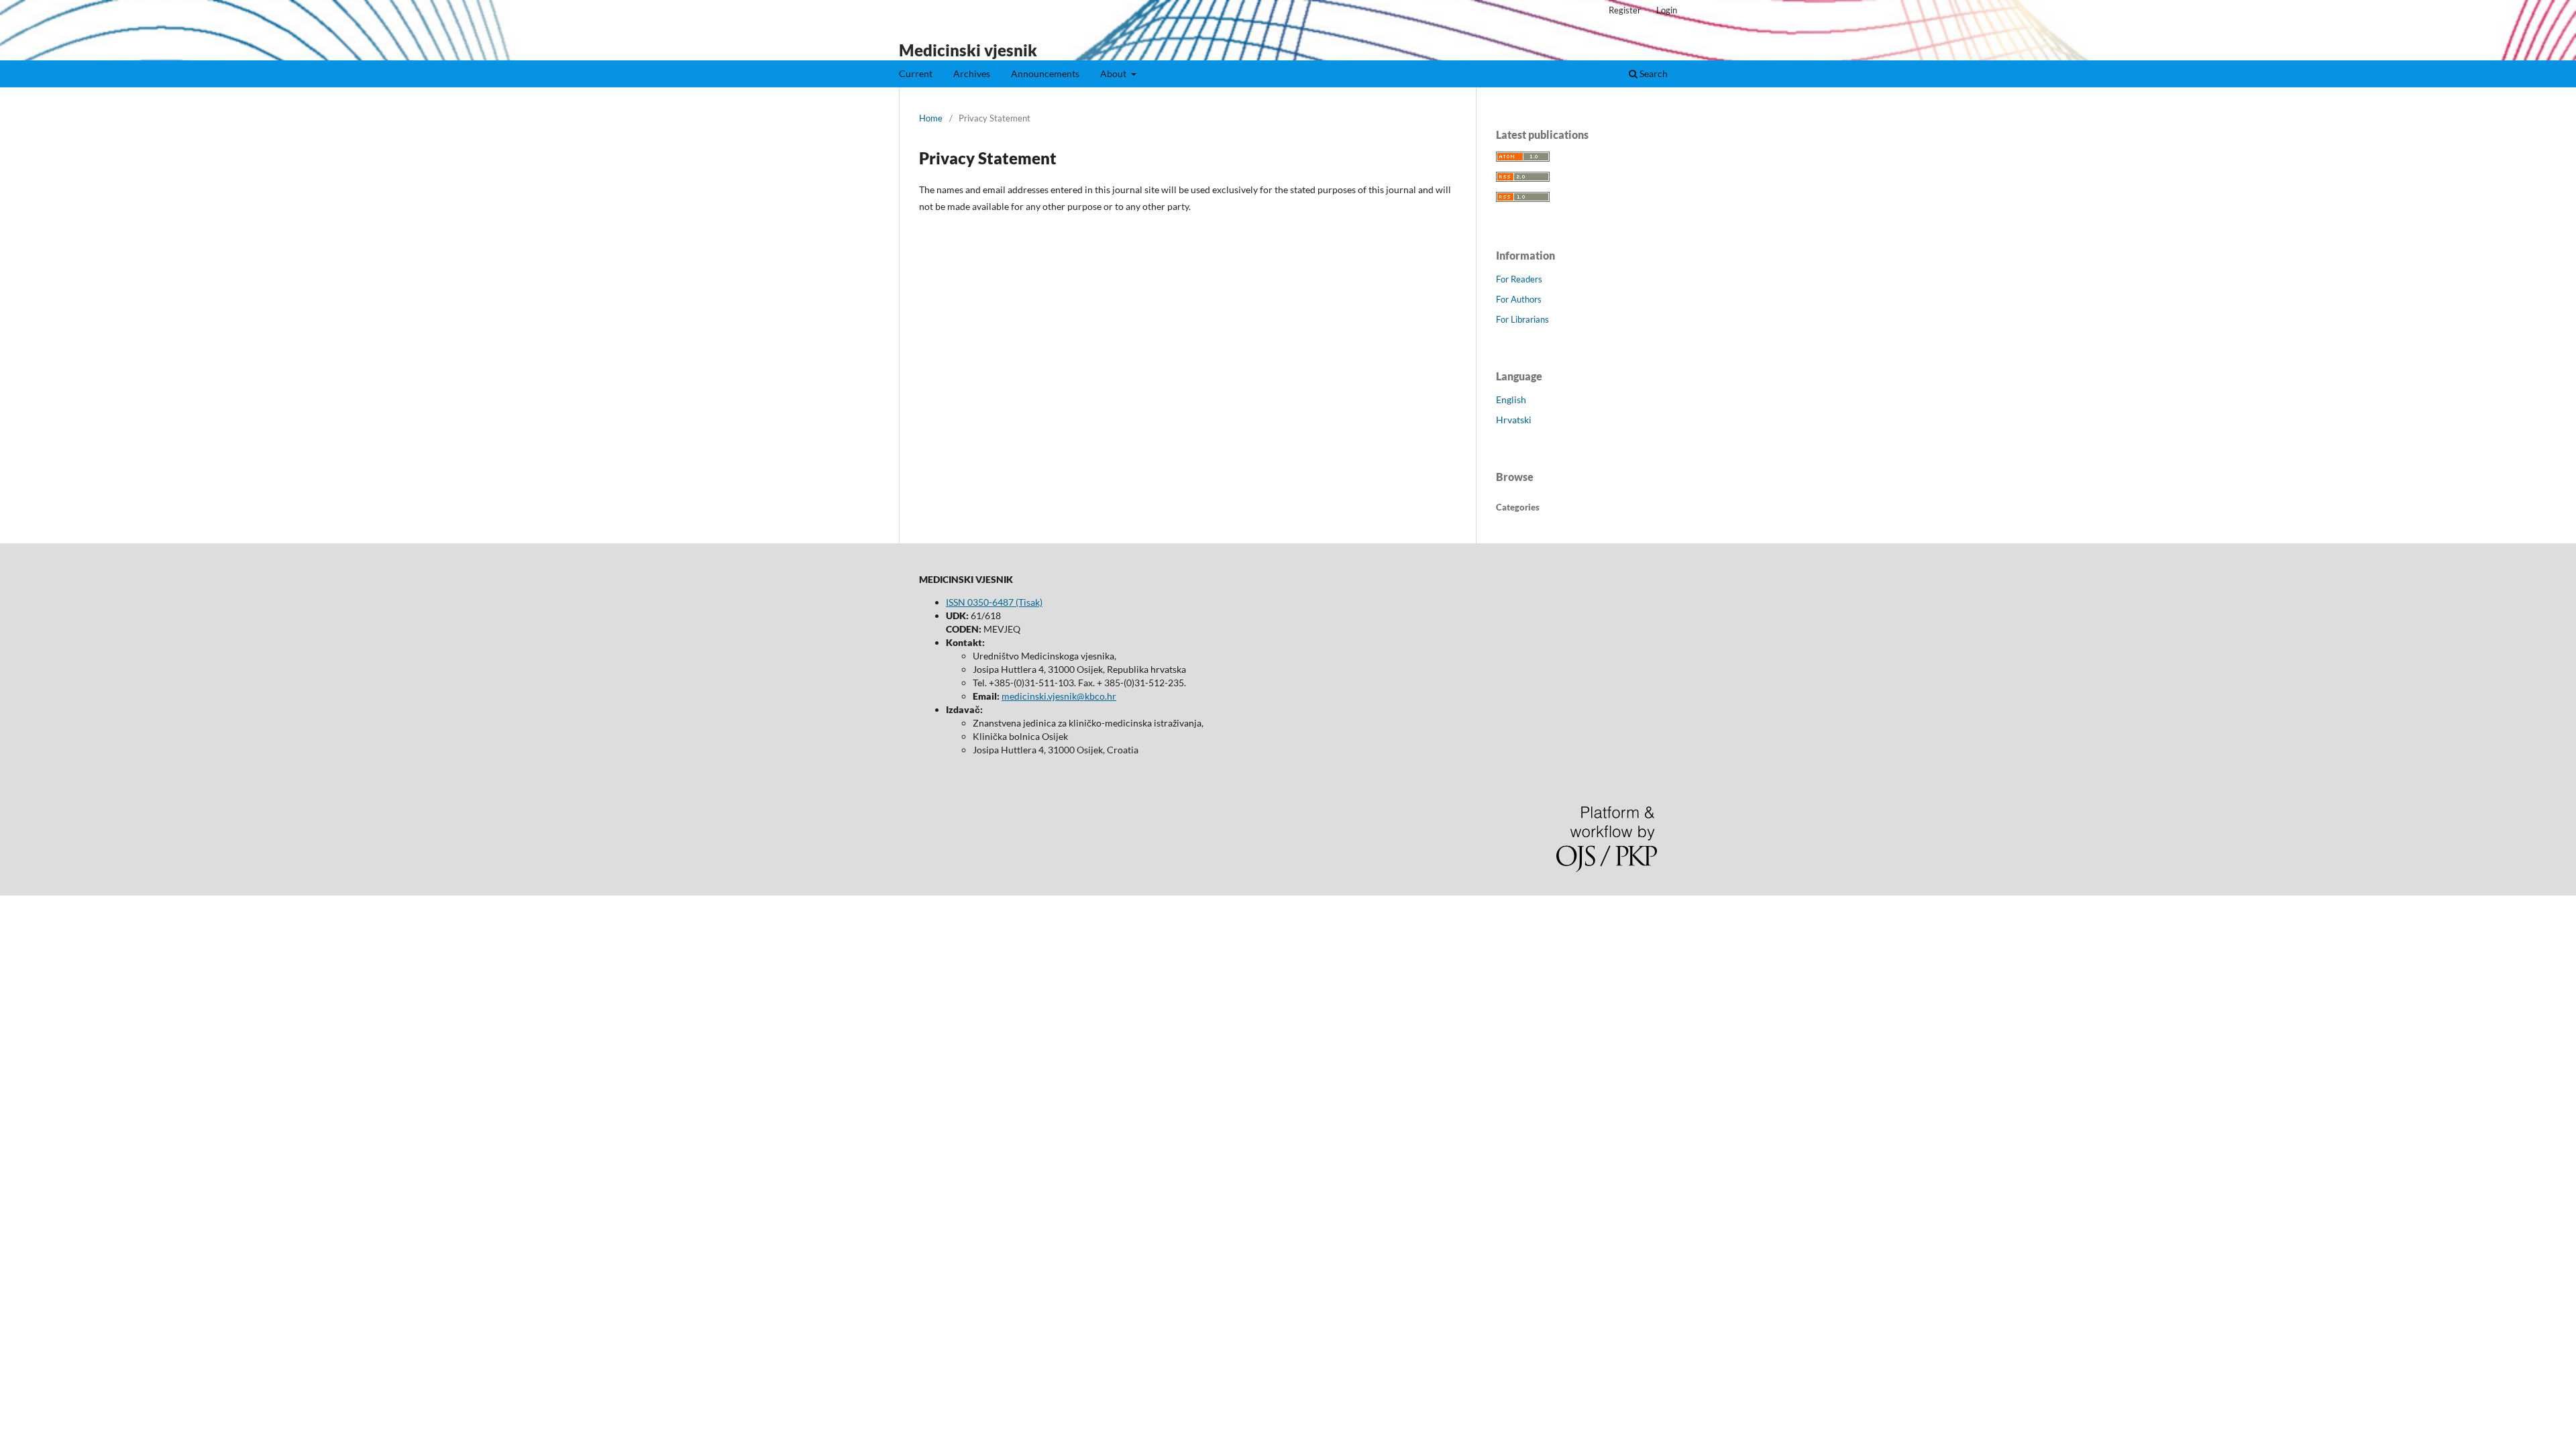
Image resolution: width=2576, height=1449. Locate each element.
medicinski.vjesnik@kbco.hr (1059, 696)
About (1114, 73)
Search (1653, 73)
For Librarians (1522, 319)
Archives (972, 73)
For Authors (1519, 299)
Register (1625, 10)
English (1511, 399)
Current (916, 73)
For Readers (1519, 279)
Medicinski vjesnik (968, 50)
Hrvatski (1514, 420)
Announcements (1045, 73)
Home (931, 118)
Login (1667, 10)
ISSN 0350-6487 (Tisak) (994, 602)
